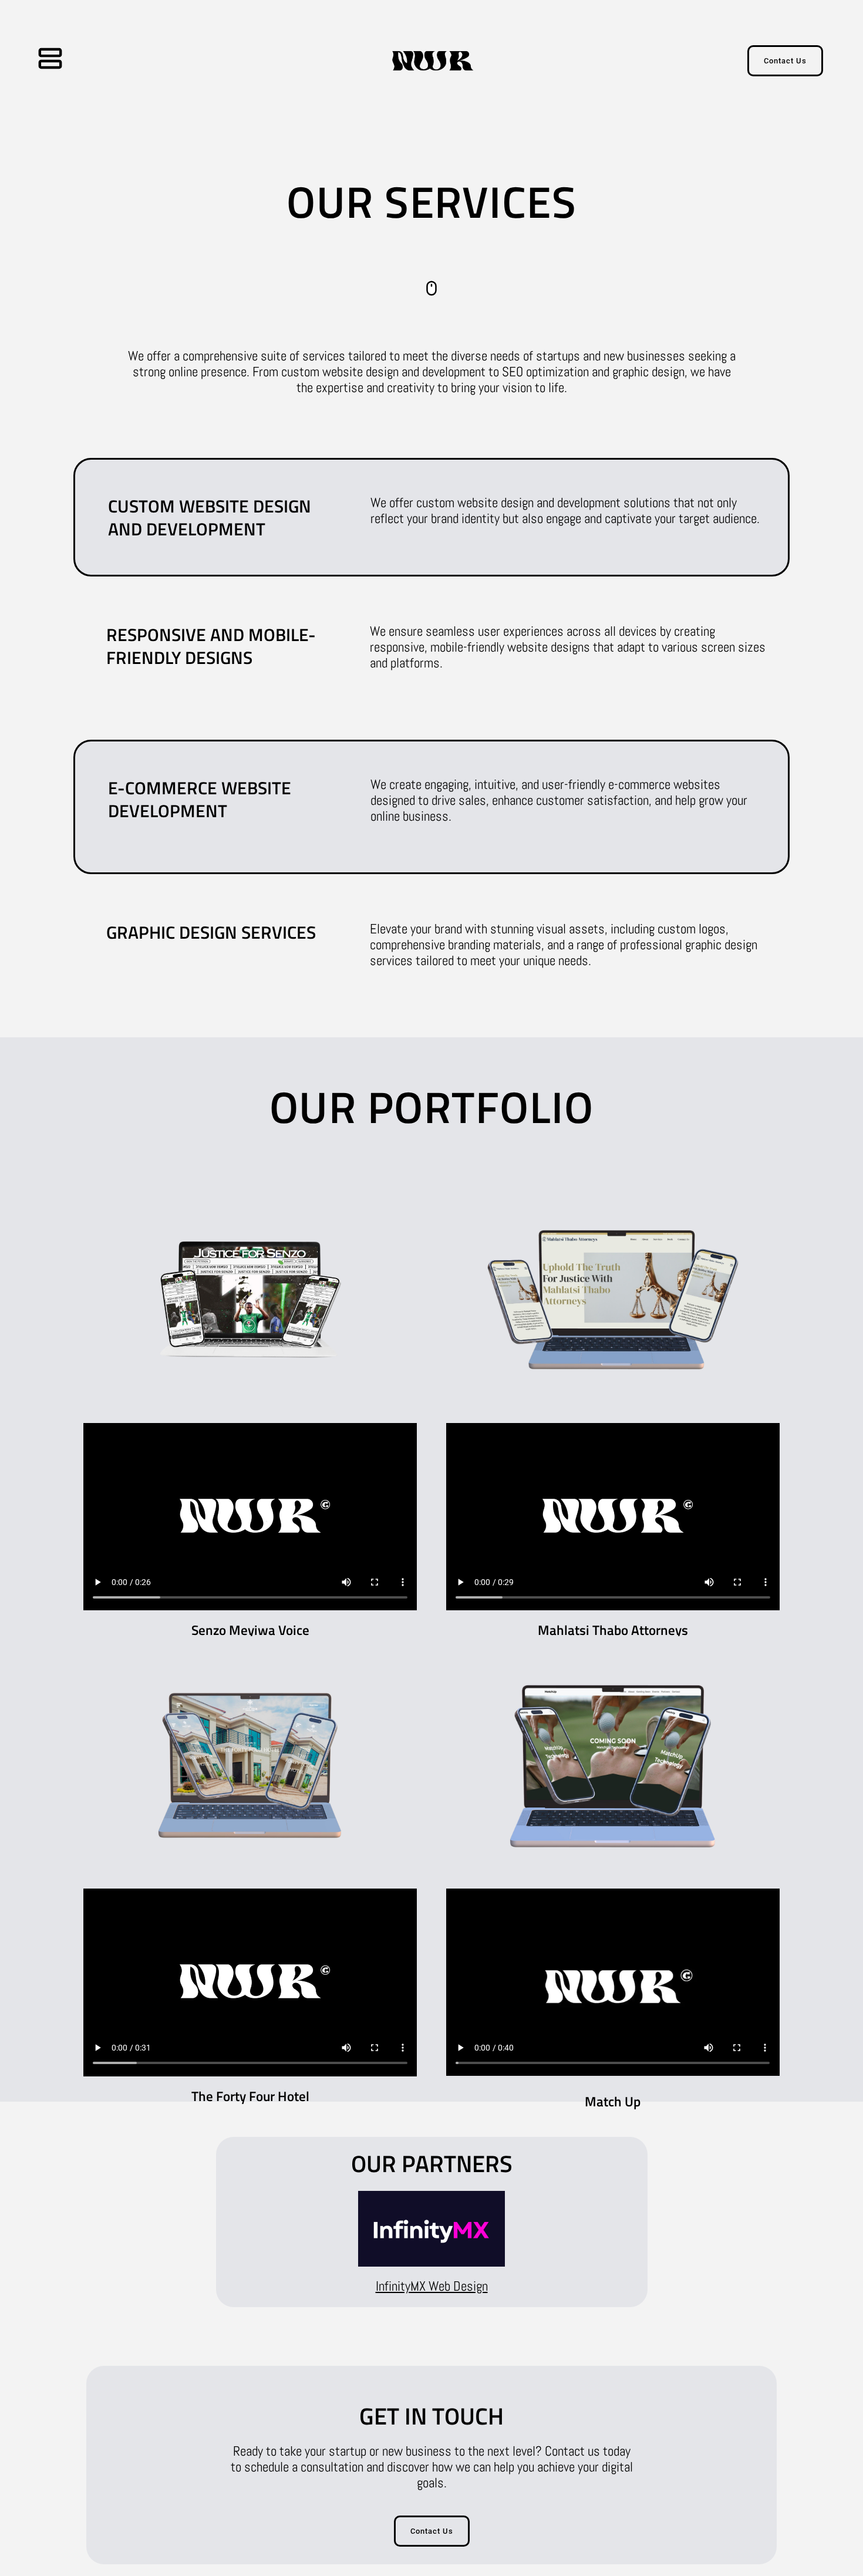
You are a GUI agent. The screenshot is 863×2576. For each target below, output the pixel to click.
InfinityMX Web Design (432, 2286)
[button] (73, 61)
